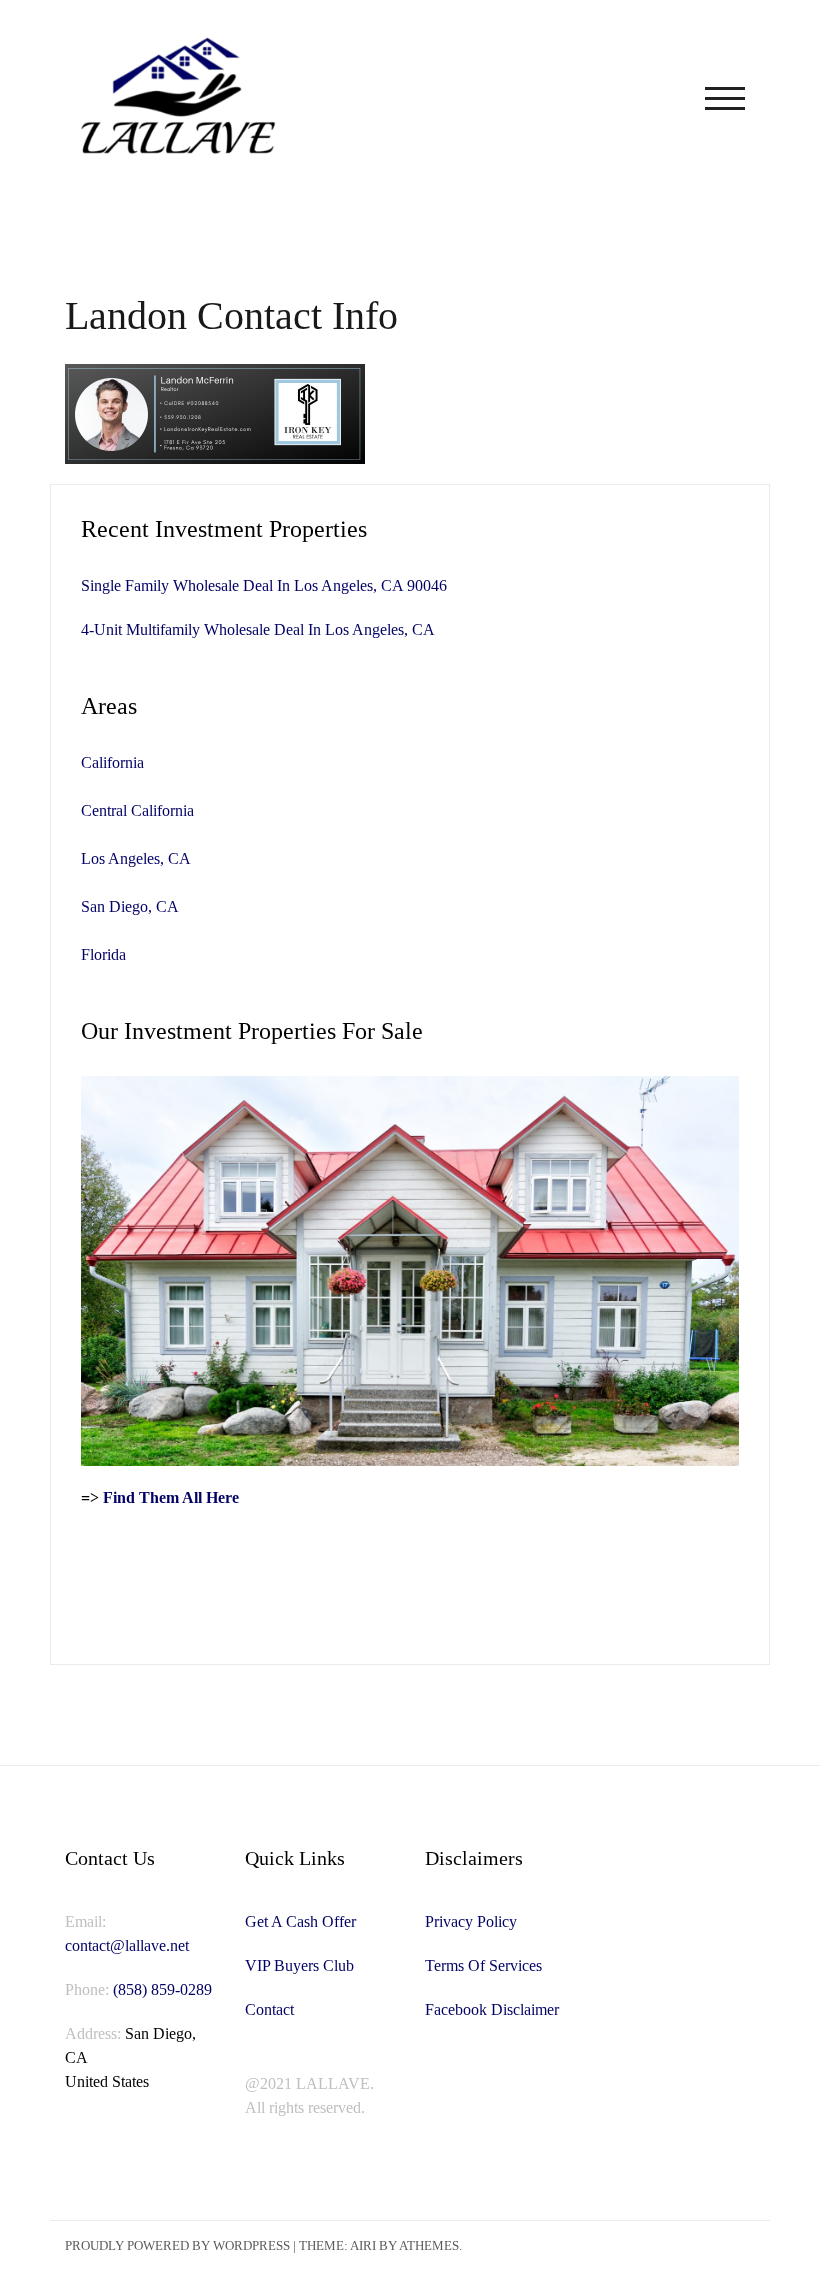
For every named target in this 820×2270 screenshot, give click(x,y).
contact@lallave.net (127, 1945)
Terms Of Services (483, 1965)
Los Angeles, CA (136, 858)
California (112, 762)
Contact (269, 2009)
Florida (103, 954)
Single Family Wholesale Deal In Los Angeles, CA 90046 (264, 585)
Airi (363, 2245)
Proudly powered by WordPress (177, 2245)
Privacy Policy (471, 1921)
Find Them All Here (171, 1497)
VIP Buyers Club (299, 1965)
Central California (137, 810)
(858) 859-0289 (162, 1989)
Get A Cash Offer (300, 1921)
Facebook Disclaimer (492, 2009)
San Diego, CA (130, 906)
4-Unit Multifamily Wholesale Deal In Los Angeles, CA (258, 629)
